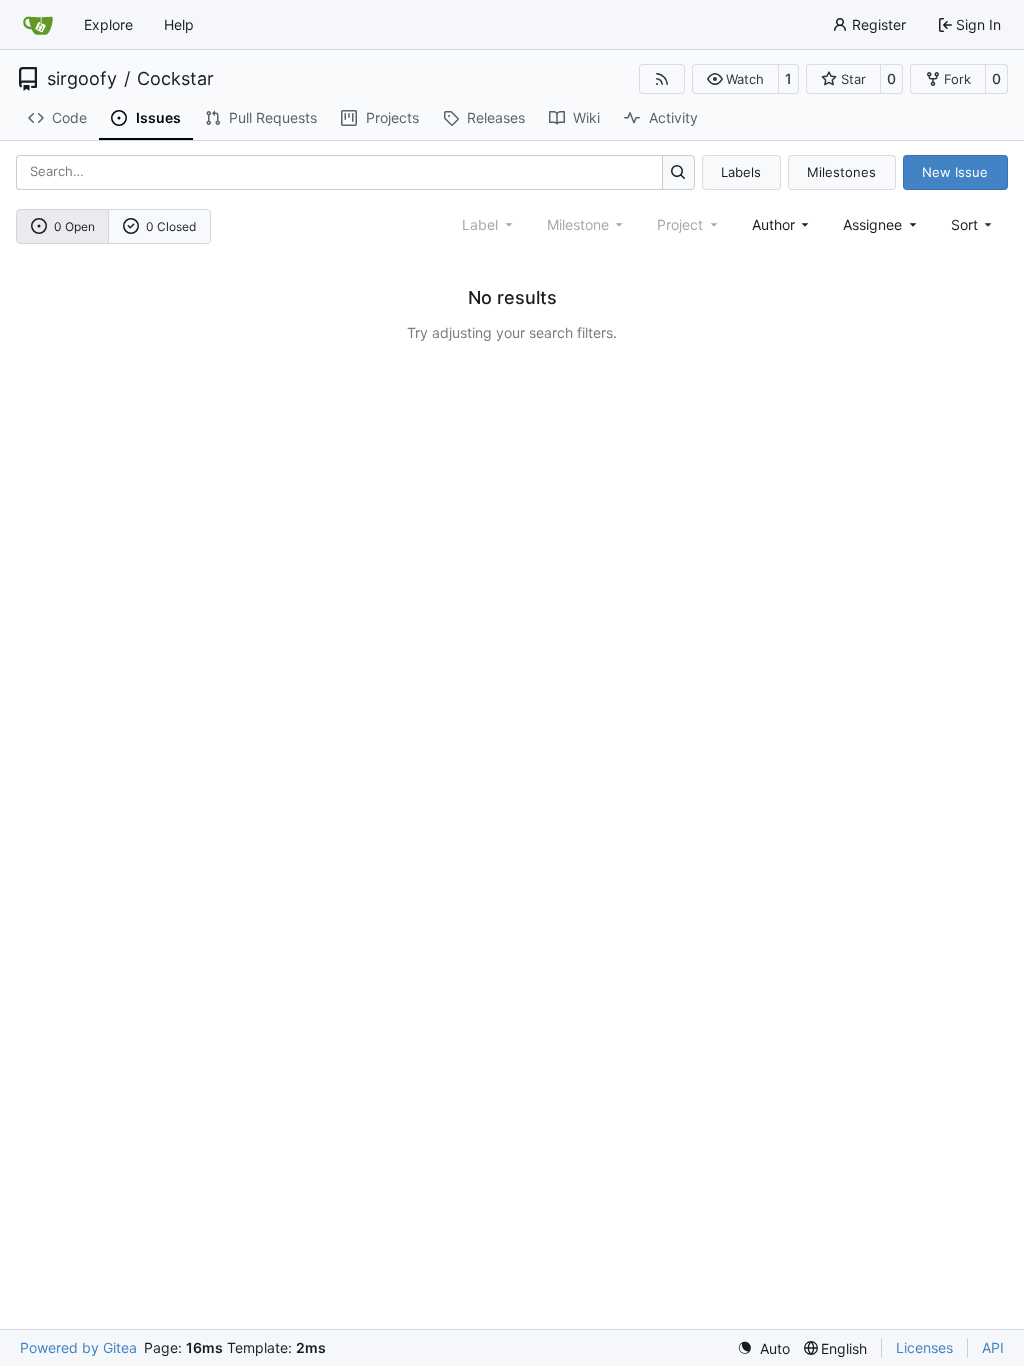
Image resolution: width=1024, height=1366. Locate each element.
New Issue (955, 172)
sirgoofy (82, 79)
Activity (673, 117)
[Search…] (678, 172)
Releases (496, 117)
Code (69, 117)
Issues (158, 117)
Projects (392, 117)
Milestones (841, 172)
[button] (735, 79)
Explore (108, 24)
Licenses (924, 1347)
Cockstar (175, 79)
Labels (741, 172)
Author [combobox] (773, 224)
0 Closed (171, 226)
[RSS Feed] (662, 79)
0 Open (74, 226)
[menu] (973, 224)
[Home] (38, 25)
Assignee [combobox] (872, 224)
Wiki (586, 117)
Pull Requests (273, 117)
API (993, 1347)
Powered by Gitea (78, 1347)
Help (179, 24)
